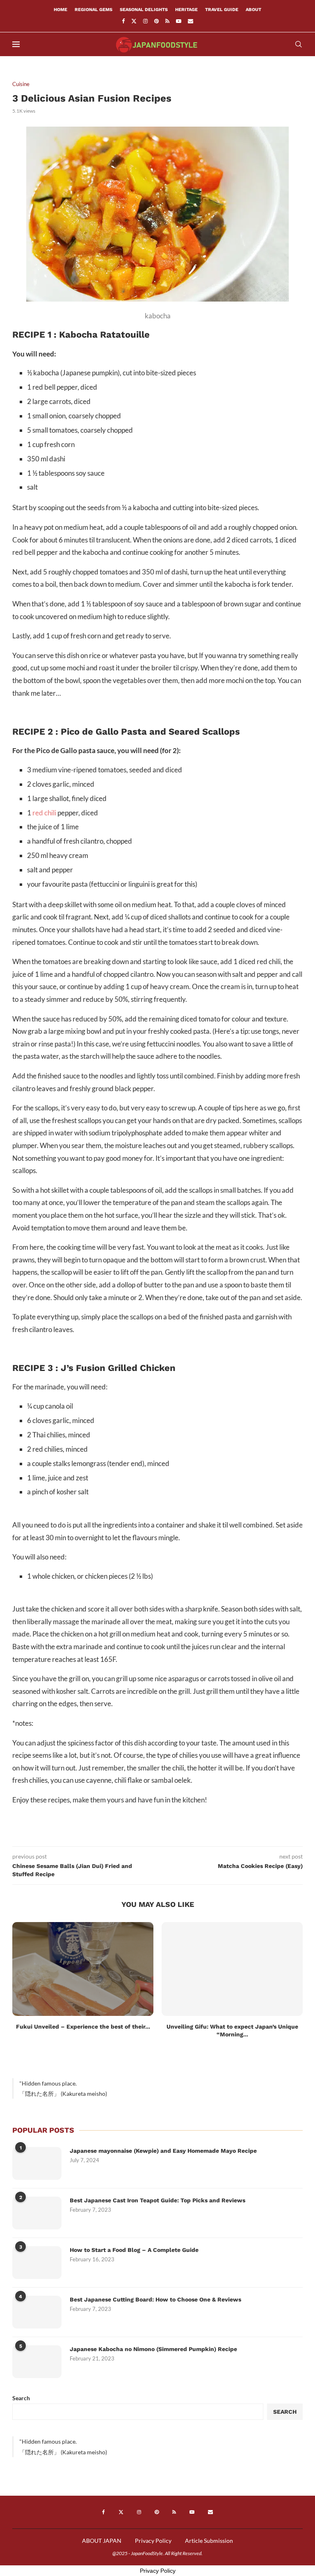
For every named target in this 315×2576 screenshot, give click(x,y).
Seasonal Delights (144, 10)
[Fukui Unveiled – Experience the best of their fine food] (83, 1969)
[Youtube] (179, 21)
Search (21, 2398)
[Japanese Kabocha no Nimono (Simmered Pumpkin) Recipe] (37, 2362)
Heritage (186, 10)
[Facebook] (123, 21)
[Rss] (167, 21)
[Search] (299, 44)
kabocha (158, 316)
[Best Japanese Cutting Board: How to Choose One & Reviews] (37, 2312)
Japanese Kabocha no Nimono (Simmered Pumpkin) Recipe (153, 2349)
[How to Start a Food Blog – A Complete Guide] (37, 2263)
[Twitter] (134, 21)
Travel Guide (222, 10)
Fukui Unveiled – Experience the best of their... (83, 2027)
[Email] (191, 21)
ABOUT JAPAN (102, 2541)
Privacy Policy (153, 2541)
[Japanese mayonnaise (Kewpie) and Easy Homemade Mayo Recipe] (37, 2163)
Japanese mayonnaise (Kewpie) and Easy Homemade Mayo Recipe (163, 2151)
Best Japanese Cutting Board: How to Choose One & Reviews (155, 2299)
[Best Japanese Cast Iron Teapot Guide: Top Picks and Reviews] (37, 2213)
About (253, 10)
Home (60, 10)
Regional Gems (94, 10)
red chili (44, 813)
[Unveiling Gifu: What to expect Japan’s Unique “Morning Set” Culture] (232, 1969)
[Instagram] (145, 21)
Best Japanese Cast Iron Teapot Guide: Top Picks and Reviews (157, 2200)
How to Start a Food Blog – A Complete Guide (134, 2250)
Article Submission (209, 2541)
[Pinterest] (156, 21)
